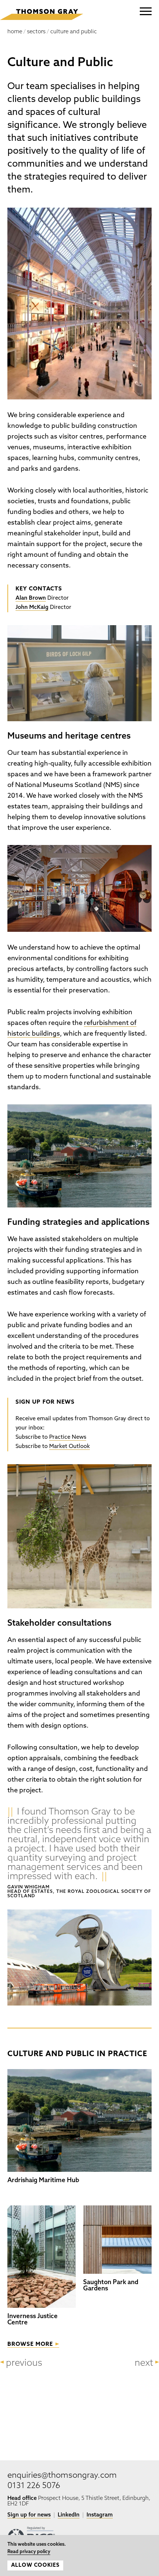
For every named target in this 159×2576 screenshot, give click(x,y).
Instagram (100, 2515)
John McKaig (32, 608)
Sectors (36, 32)
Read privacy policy (29, 2552)
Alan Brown (31, 598)
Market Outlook (70, 1447)
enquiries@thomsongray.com (62, 2476)
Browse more (30, 2345)
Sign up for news (29, 2515)
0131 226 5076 (34, 2486)
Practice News (68, 1437)
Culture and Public (74, 32)
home (15, 32)
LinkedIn (69, 2515)
